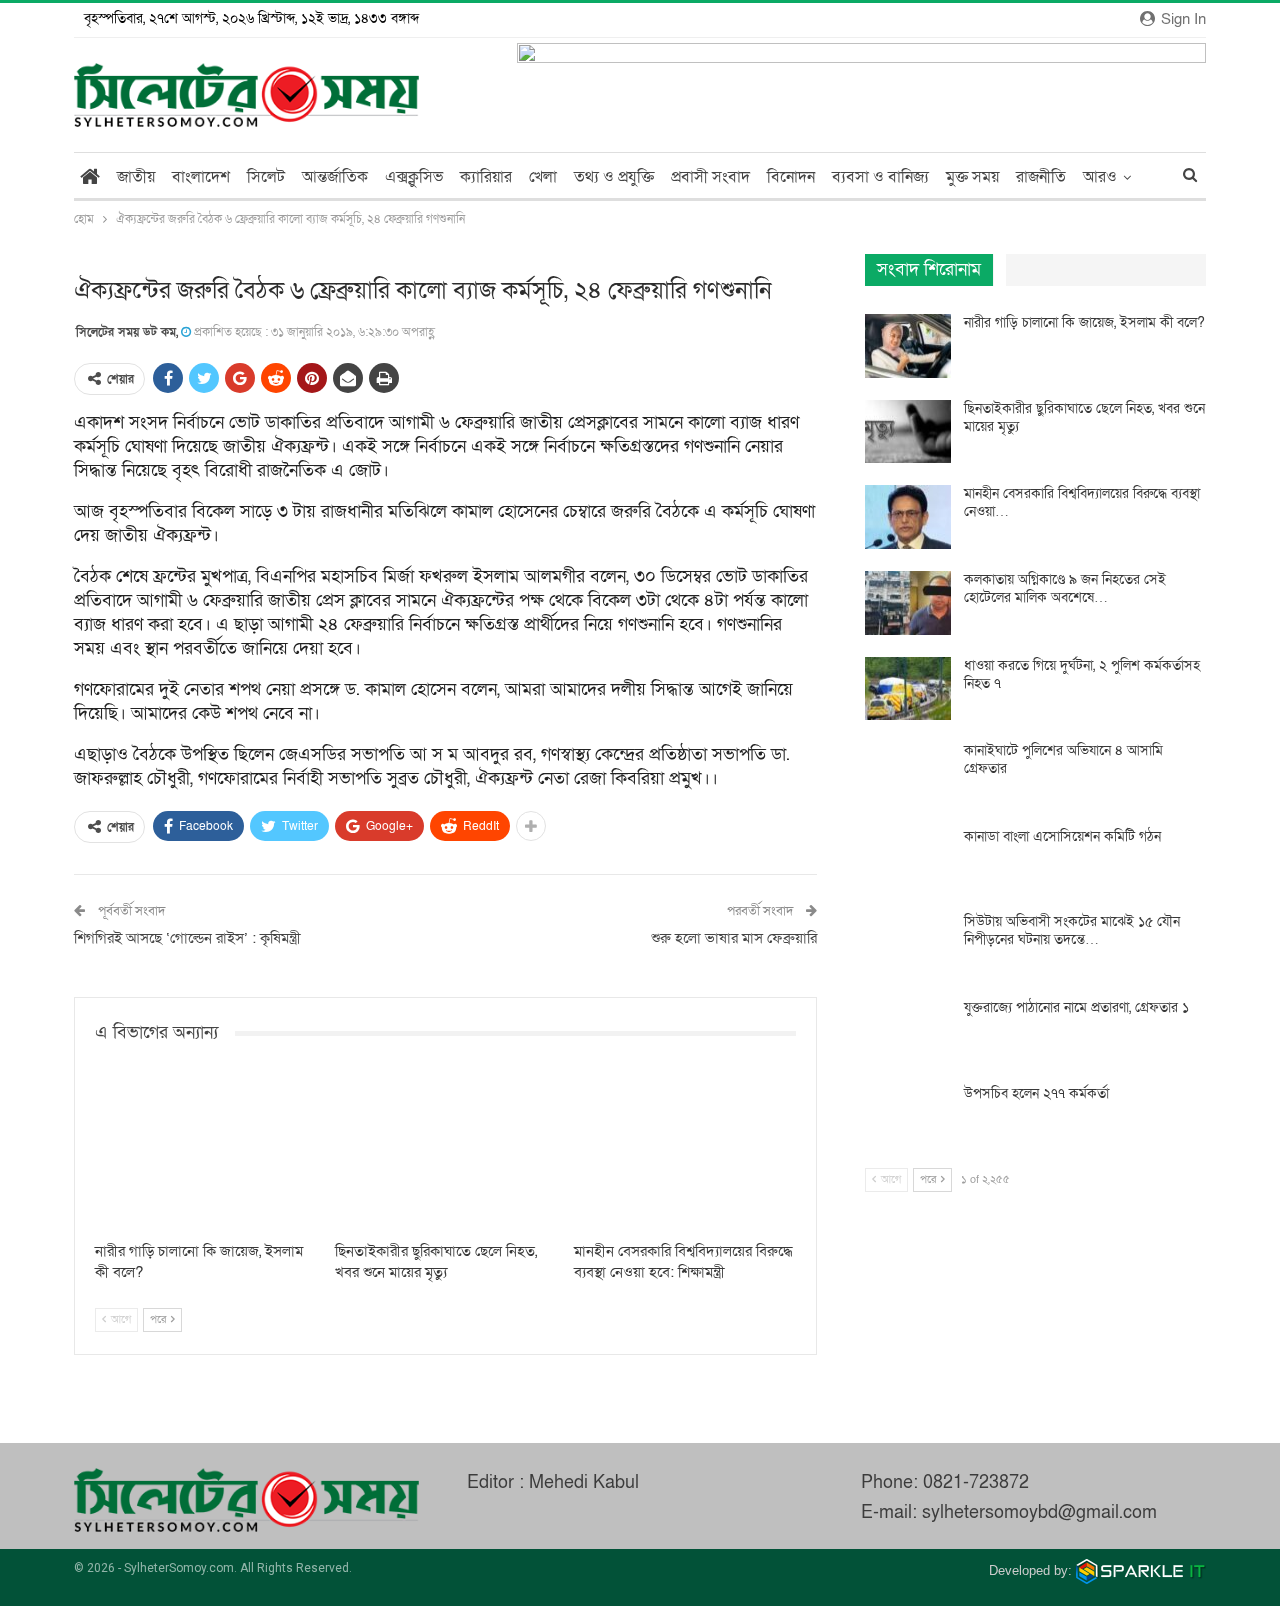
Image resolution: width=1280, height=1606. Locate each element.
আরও (1100, 177)
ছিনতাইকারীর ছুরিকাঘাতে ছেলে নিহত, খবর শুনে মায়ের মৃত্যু (1084, 417)
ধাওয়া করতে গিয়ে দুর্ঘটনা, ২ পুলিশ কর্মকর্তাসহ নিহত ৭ (1082, 674)
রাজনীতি (1041, 177)
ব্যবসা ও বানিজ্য (880, 177)
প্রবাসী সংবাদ (710, 177)
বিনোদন (791, 177)
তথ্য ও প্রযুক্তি (614, 177)
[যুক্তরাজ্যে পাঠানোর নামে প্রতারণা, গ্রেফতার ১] (908, 1031)
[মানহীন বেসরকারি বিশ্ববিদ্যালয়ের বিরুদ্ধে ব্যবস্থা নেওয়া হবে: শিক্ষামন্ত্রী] (685, 1153)
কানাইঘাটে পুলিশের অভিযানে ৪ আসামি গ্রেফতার (1063, 759)
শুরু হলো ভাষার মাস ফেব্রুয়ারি (734, 938)
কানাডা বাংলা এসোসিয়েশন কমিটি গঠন (1062, 836)
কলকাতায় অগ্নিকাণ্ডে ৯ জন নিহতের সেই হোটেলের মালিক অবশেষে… (1065, 588)
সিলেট (266, 177)
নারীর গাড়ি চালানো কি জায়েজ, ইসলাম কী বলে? (1084, 322)
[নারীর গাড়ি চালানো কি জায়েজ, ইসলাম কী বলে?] (206, 1153)
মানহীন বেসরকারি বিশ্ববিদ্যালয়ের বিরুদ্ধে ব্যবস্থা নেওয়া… (1082, 502)
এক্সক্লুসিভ (414, 177)
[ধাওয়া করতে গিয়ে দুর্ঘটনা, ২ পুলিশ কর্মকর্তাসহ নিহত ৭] (908, 689)
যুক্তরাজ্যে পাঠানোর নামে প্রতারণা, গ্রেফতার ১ (1076, 1007)
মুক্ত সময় (972, 177)
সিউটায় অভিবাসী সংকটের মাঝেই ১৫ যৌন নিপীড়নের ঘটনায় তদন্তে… (1072, 930)
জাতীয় (136, 177)
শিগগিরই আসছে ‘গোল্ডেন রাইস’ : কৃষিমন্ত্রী (187, 938)
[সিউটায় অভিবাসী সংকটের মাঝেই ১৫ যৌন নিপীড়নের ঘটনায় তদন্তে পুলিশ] (908, 945)
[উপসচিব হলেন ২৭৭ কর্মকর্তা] (908, 1117)
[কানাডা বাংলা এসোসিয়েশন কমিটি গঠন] (908, 860)
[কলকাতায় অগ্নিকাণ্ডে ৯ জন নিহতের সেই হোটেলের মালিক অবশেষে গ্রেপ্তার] (908, 603)
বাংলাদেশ (201, 177)
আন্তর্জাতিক (335, 177)
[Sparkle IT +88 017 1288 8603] (1141, 1570)
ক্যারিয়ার (486, 177)
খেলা (543, 177)
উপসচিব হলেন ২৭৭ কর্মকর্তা (1036, 1093)
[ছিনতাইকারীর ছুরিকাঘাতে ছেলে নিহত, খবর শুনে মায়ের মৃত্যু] (446, 1153)
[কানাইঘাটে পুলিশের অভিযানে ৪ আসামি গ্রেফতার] (908, 774)
